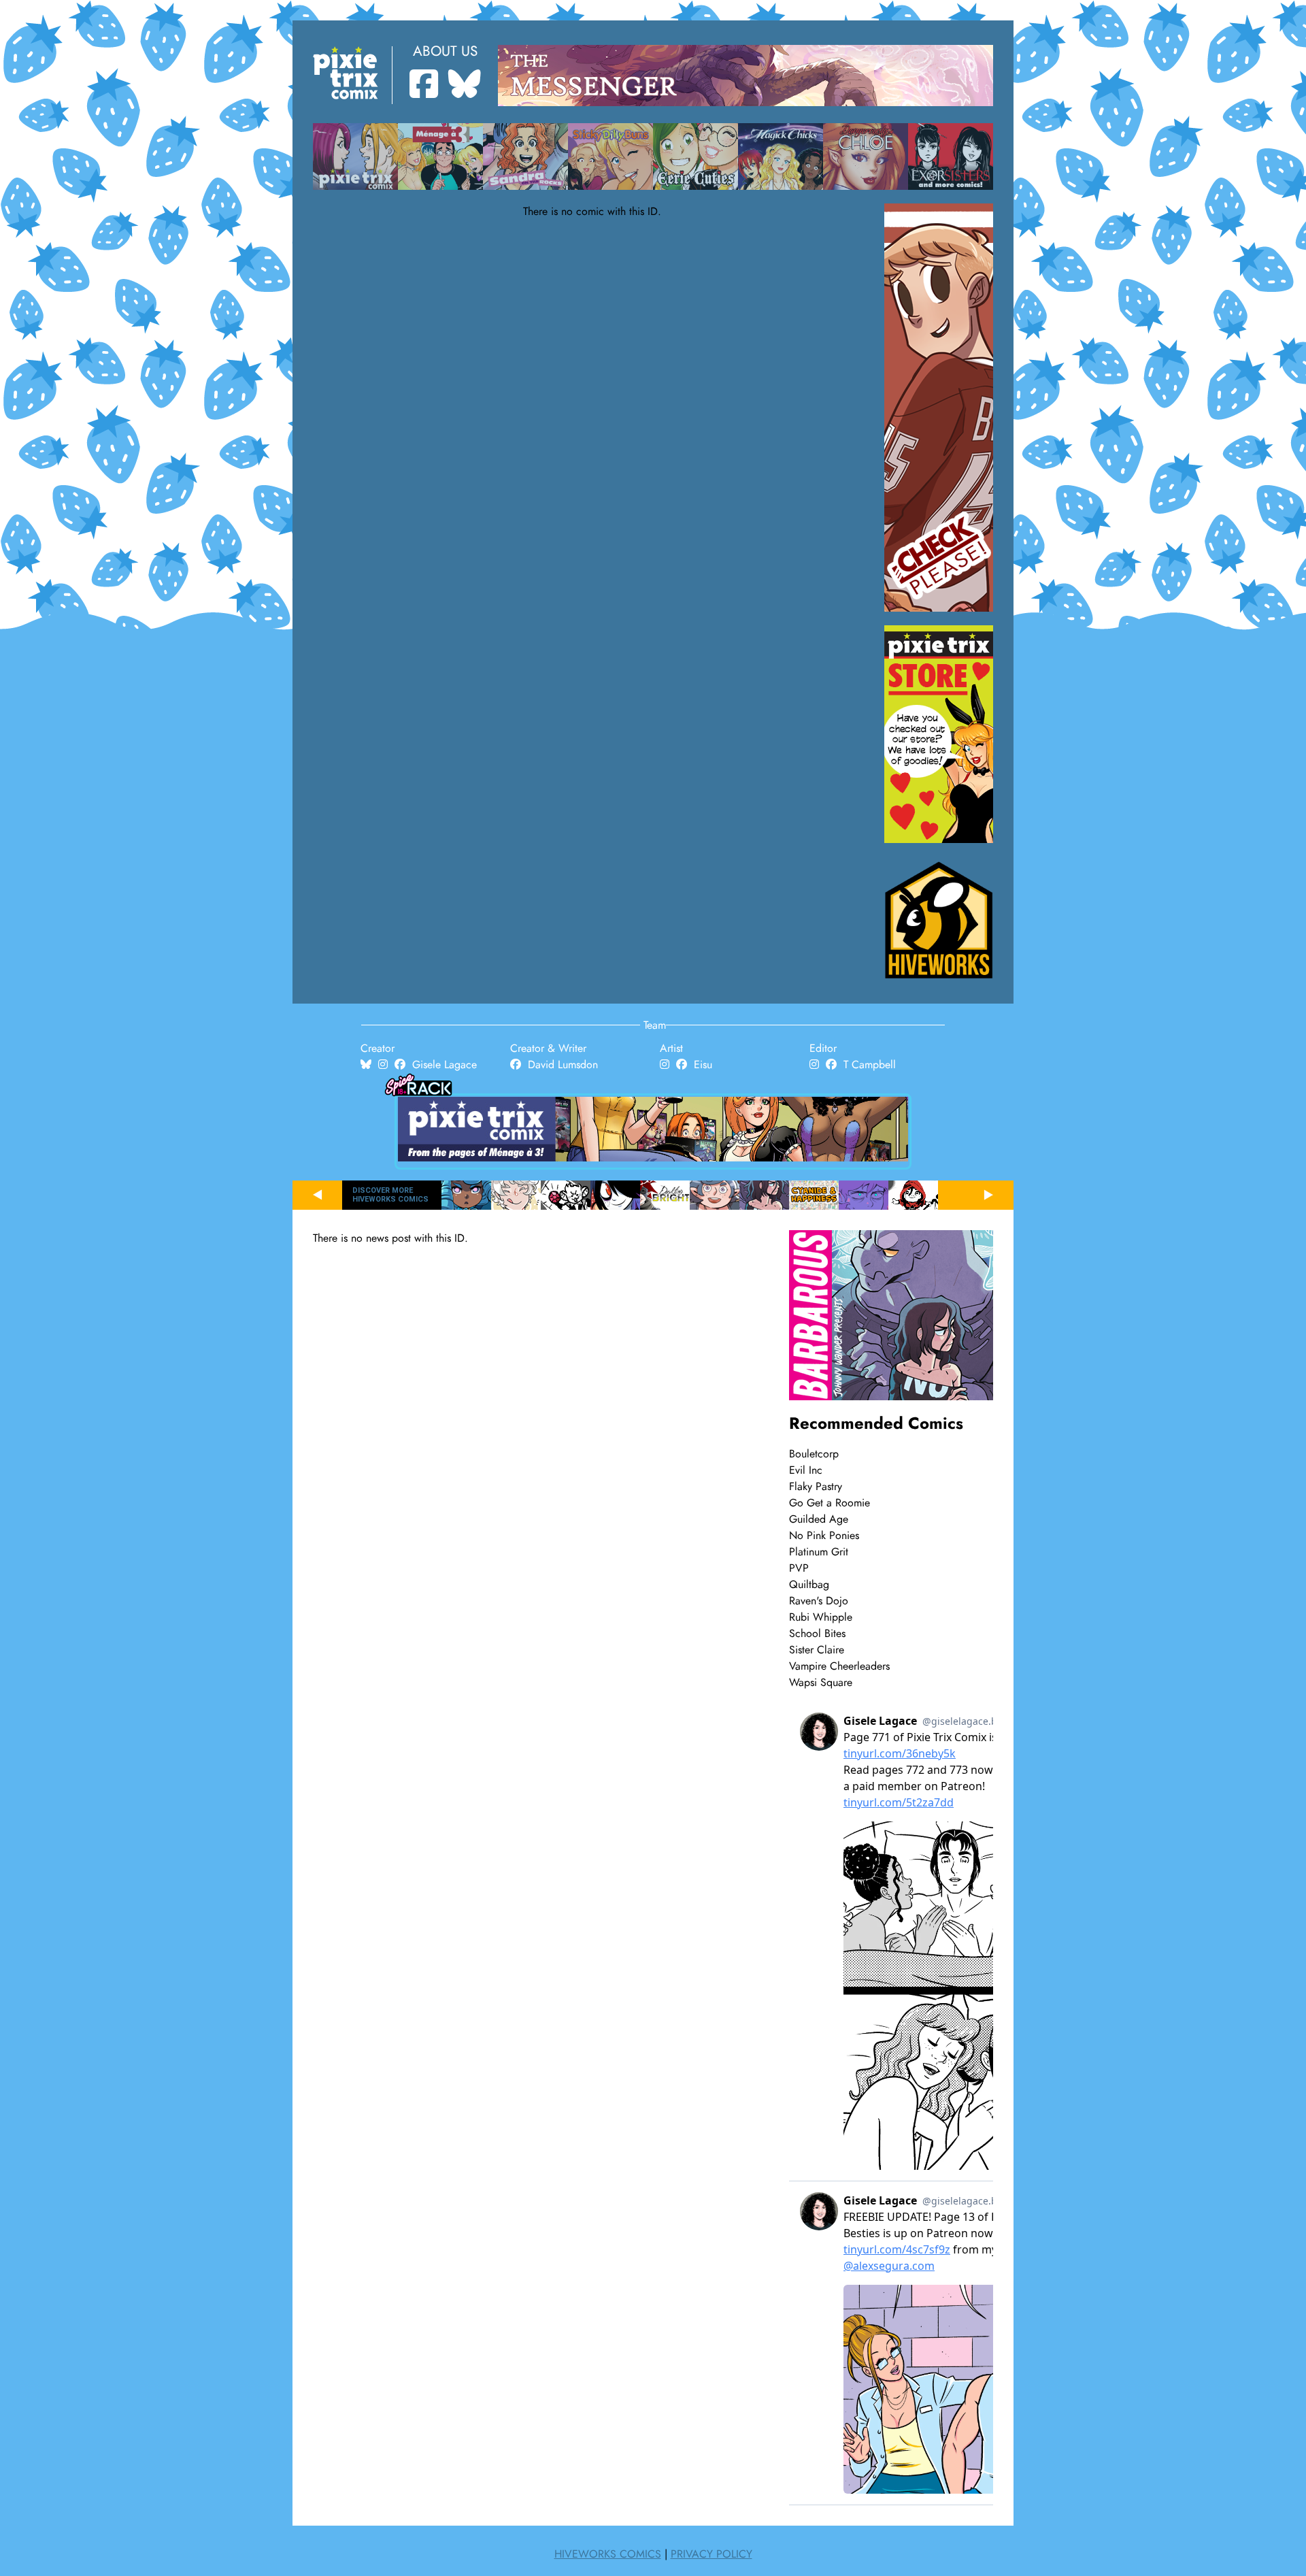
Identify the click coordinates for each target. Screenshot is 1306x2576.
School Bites (817, 1634)
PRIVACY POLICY (711, 2554)
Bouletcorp (814, 1454)
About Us (445, 51)
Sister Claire (817, 1650)
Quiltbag (809, 1585)
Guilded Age (819, 1519)
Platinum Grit (819, 1552)
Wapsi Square (821, 1683)
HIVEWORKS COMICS (608, 2554)
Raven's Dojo (819, 1601)
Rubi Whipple (821, 1617)
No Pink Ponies (824, 1536)
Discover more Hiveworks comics (390, 1195)
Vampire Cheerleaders (839, 1666)
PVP (799, 1568)
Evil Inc (806, 1470)
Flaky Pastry (816, 1487)
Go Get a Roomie (830, 1503)
